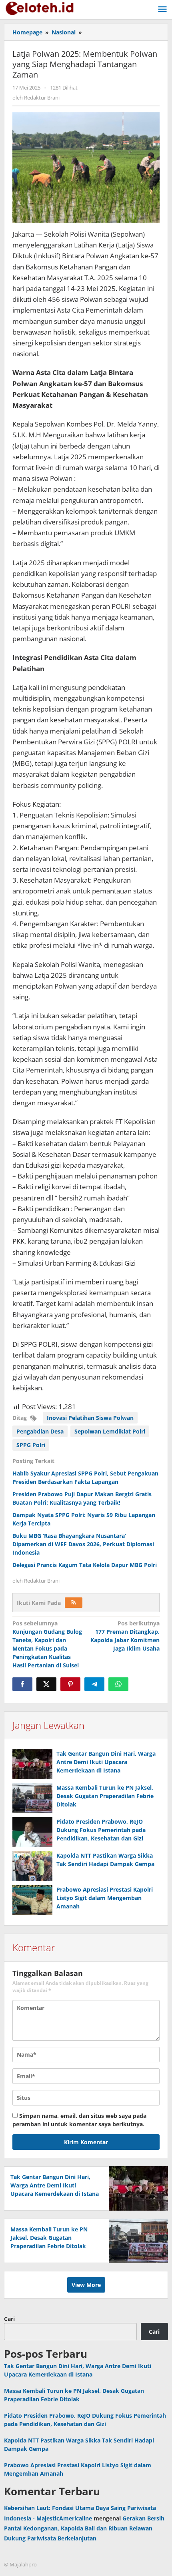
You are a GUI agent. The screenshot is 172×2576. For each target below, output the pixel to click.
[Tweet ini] (46, 1684)
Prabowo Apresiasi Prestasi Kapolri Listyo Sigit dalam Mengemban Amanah (105, 1898)
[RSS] (74, 1603)
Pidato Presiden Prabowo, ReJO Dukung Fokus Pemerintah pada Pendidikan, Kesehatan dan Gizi (101, 1830)
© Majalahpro (20, 2564)
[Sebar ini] (22, 1684)
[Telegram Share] (94, 1684)
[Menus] (162, 10)
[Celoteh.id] (40, 7)
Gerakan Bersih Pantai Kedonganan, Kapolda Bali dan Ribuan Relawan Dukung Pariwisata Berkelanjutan (84, 2528)
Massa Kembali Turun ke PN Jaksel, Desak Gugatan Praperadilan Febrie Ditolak (105, 1796)
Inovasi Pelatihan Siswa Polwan (90, 1418)
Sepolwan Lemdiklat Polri (110, 1431)
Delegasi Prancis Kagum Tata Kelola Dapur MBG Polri (85, 1565)
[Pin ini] (70, 1684)
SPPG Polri (31, 1445)
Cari (9, 2319)
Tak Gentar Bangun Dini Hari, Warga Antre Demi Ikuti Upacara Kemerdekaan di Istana (106, 1762)
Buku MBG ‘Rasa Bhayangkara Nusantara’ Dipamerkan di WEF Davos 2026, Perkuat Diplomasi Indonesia (83, 1544)
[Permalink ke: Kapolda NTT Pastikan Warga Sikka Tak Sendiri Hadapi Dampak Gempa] (32, 1866)
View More (86, 2285)
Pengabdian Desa (40, 1431)
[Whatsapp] (118, 1684)
